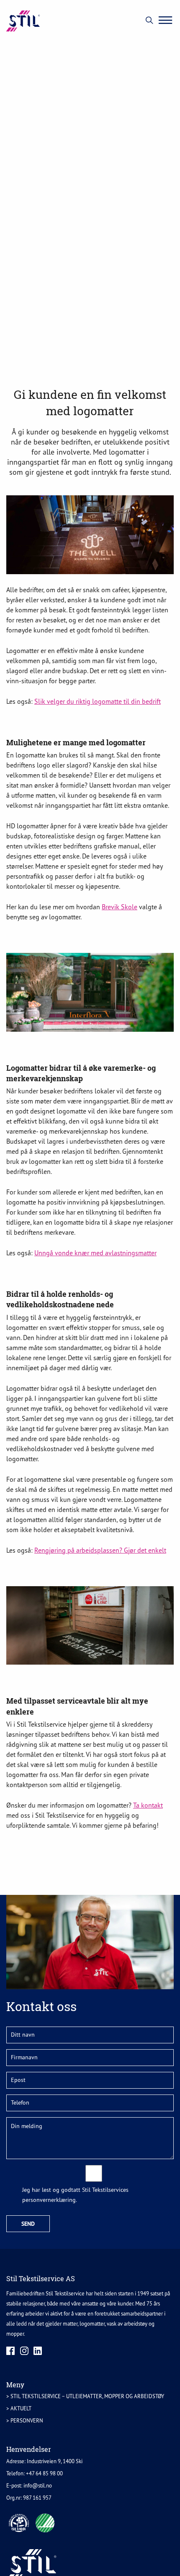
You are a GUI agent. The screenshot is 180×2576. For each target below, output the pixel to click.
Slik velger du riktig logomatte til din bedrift (98, 701)
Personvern (27, 2421)
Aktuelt (21, 2408)
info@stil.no (38, 2486)
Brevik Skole (120, 907)
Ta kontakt (148, 1805)
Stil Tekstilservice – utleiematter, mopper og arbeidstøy (87, 2396)
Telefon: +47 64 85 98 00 (35, 2473)
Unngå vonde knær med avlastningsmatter (95, 1253)
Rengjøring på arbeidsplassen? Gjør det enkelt (100, 1550)
